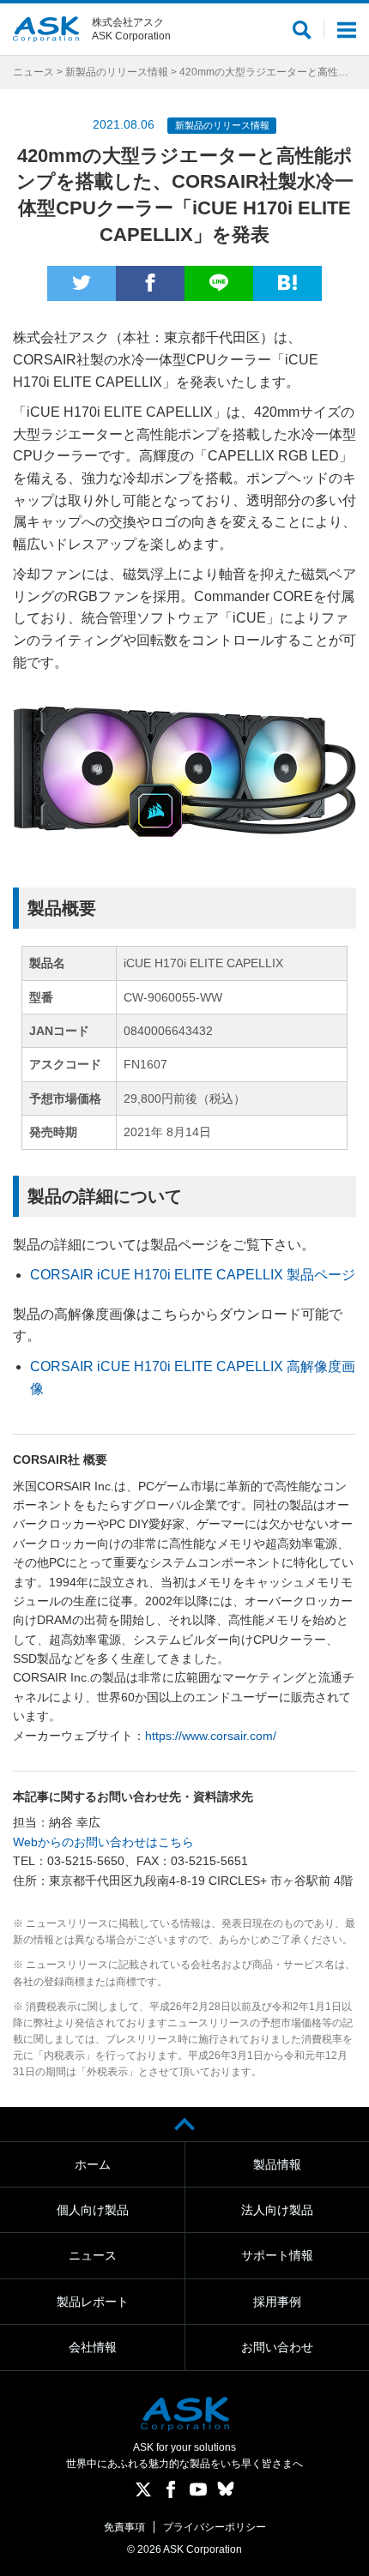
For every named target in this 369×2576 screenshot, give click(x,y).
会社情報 (93, 2347)
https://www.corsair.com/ (211, 1736)
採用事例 (277, 2302)
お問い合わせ (277, 2347)
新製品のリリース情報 (117, 72)
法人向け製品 (277, 2210)
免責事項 (124, 2527)
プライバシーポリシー (215, 2527)
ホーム (93, 2164)
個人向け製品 (93, 2210)
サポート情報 (277, 2255)
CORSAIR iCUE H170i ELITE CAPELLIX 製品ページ (193, 1275)
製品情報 (277, 2164)
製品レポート (93, 2302)
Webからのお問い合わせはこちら (103, 1842)
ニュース (33, 72)
